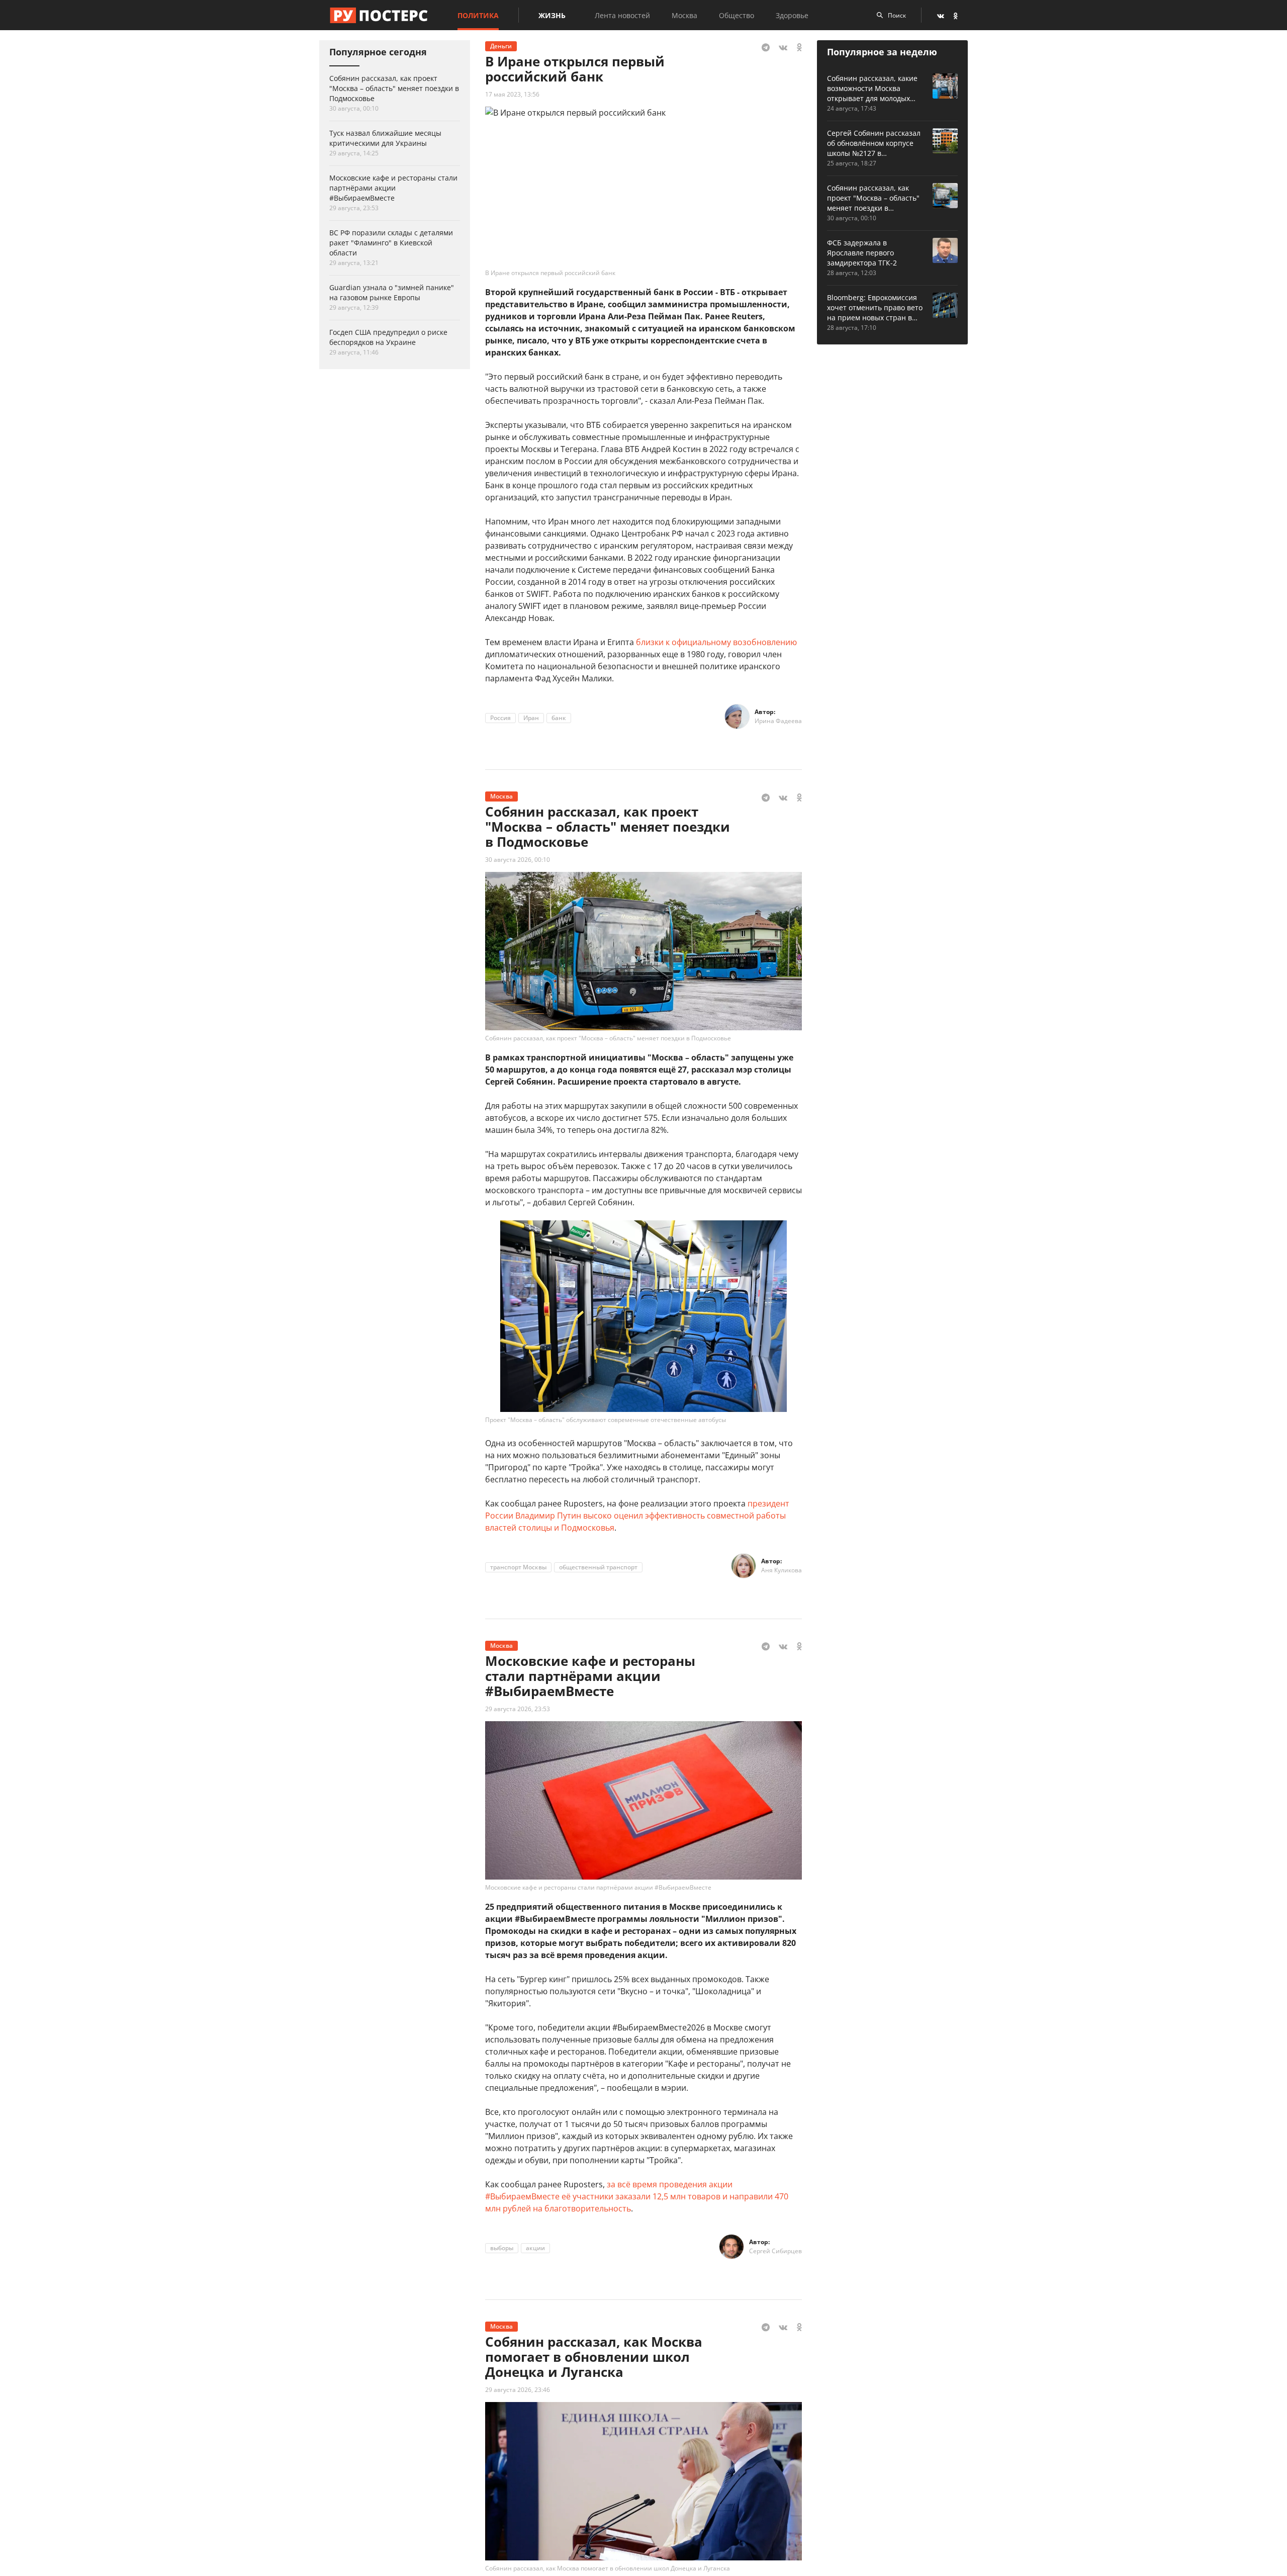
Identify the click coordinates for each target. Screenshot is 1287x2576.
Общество (737, 15)
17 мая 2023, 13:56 (512, 94)
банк (559, 718)
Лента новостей (622, 15)
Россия (500, 718)
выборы (502, 2248)
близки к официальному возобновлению (716, 642)
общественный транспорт (598, 1567)
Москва (684, 15)
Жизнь (552, 15)
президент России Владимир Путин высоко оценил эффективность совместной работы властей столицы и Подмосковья (637, 1516)
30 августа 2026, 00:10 (518, 860)
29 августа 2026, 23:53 (518, 1709)
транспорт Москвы (518, 1567)
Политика (478, 15)
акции (535, 2248)
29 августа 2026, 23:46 (518, 2390)
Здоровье (792, 15)
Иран (531, 718)
